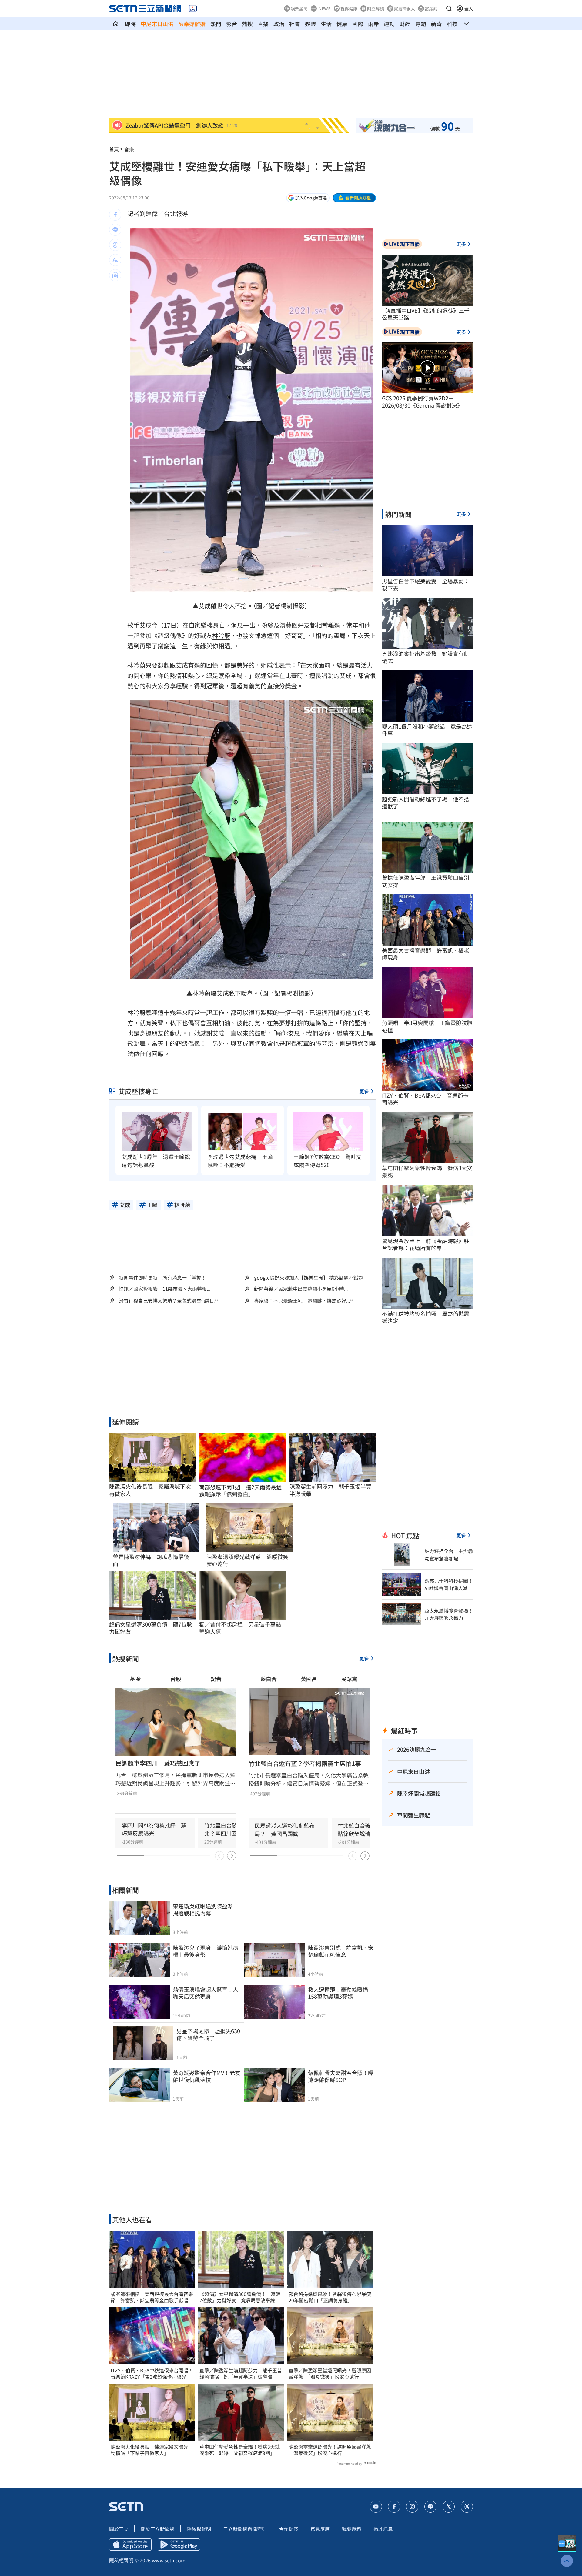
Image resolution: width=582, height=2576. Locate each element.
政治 (279, 24)
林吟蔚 (221, 635)
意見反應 (320, 2529)
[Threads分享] (115, 245)
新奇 (436, 24)
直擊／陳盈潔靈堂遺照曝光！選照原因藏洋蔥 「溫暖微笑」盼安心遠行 (330, 2374)
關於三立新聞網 (158, 2529)
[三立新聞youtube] (376, 2507)
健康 (342, 24)
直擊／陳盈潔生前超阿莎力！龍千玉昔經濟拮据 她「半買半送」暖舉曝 (241, 2374)
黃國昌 (309, 1679)
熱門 (216, 24)
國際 (358, 24)
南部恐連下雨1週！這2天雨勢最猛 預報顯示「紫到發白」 (242, 1491)
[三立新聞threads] (467, 2507)
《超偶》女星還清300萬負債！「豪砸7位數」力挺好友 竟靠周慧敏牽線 (240, 2297)
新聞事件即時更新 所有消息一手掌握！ (162, 1277)
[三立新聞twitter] (449, 2507)
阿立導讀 (376, 8)
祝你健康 (349, 8)
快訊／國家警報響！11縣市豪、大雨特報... (165, 1289)
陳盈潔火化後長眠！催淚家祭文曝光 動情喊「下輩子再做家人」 (152, 2450)
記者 (216, 1679)
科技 (452, 24)
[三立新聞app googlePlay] (179, 2544)
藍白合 (269, 1679)
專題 (421, 24)
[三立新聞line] (430, 2507)
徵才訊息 (383, 2529)
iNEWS (324, 8)
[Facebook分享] (115, 215)
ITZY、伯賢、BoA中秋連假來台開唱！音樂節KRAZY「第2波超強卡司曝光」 (152, 2374)
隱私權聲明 (199, 2529)
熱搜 (247, 24)
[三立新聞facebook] (394, 2507)
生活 (326, 24)
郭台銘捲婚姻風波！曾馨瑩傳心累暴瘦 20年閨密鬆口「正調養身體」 (330, 2297)
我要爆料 (352, 2529)
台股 (176, 1679)
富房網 (431, 8)
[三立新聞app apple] (130, 2544)
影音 (232, 24)
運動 (389, 24)
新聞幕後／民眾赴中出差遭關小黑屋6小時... (301, 1289)
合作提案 (289, 2529)
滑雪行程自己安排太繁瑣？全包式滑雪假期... (167, 1301)
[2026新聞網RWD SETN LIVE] (193, 8)
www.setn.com (169, 2560)
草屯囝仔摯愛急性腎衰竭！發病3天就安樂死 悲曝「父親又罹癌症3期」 (240, 2450)
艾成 (205, 606)
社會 (295, 24)
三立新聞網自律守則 (245, 2529)
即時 (130, 24)
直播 (263, 24)
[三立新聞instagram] (412, 2507)
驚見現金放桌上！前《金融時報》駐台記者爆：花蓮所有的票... (426, 1245)
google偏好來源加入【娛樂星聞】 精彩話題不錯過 (309, 1277)
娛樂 (310, 24)
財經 (405, 24)
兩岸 (373, 24)
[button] (449, 8)
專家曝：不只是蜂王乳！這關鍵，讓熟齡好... (302, 1301)
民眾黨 (349, 1679)
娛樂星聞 (299, 8)
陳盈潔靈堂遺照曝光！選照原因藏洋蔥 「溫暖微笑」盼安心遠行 (330, 2450)
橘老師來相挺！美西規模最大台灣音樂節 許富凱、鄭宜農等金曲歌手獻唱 (152, 2297)
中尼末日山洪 (157, 24)
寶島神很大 (404, 8)
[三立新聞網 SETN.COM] (116, 24)
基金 (135, 1679)
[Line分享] (115, 230)
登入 (469, 8)
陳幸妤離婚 (192, 24)
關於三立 (119, 2529)
